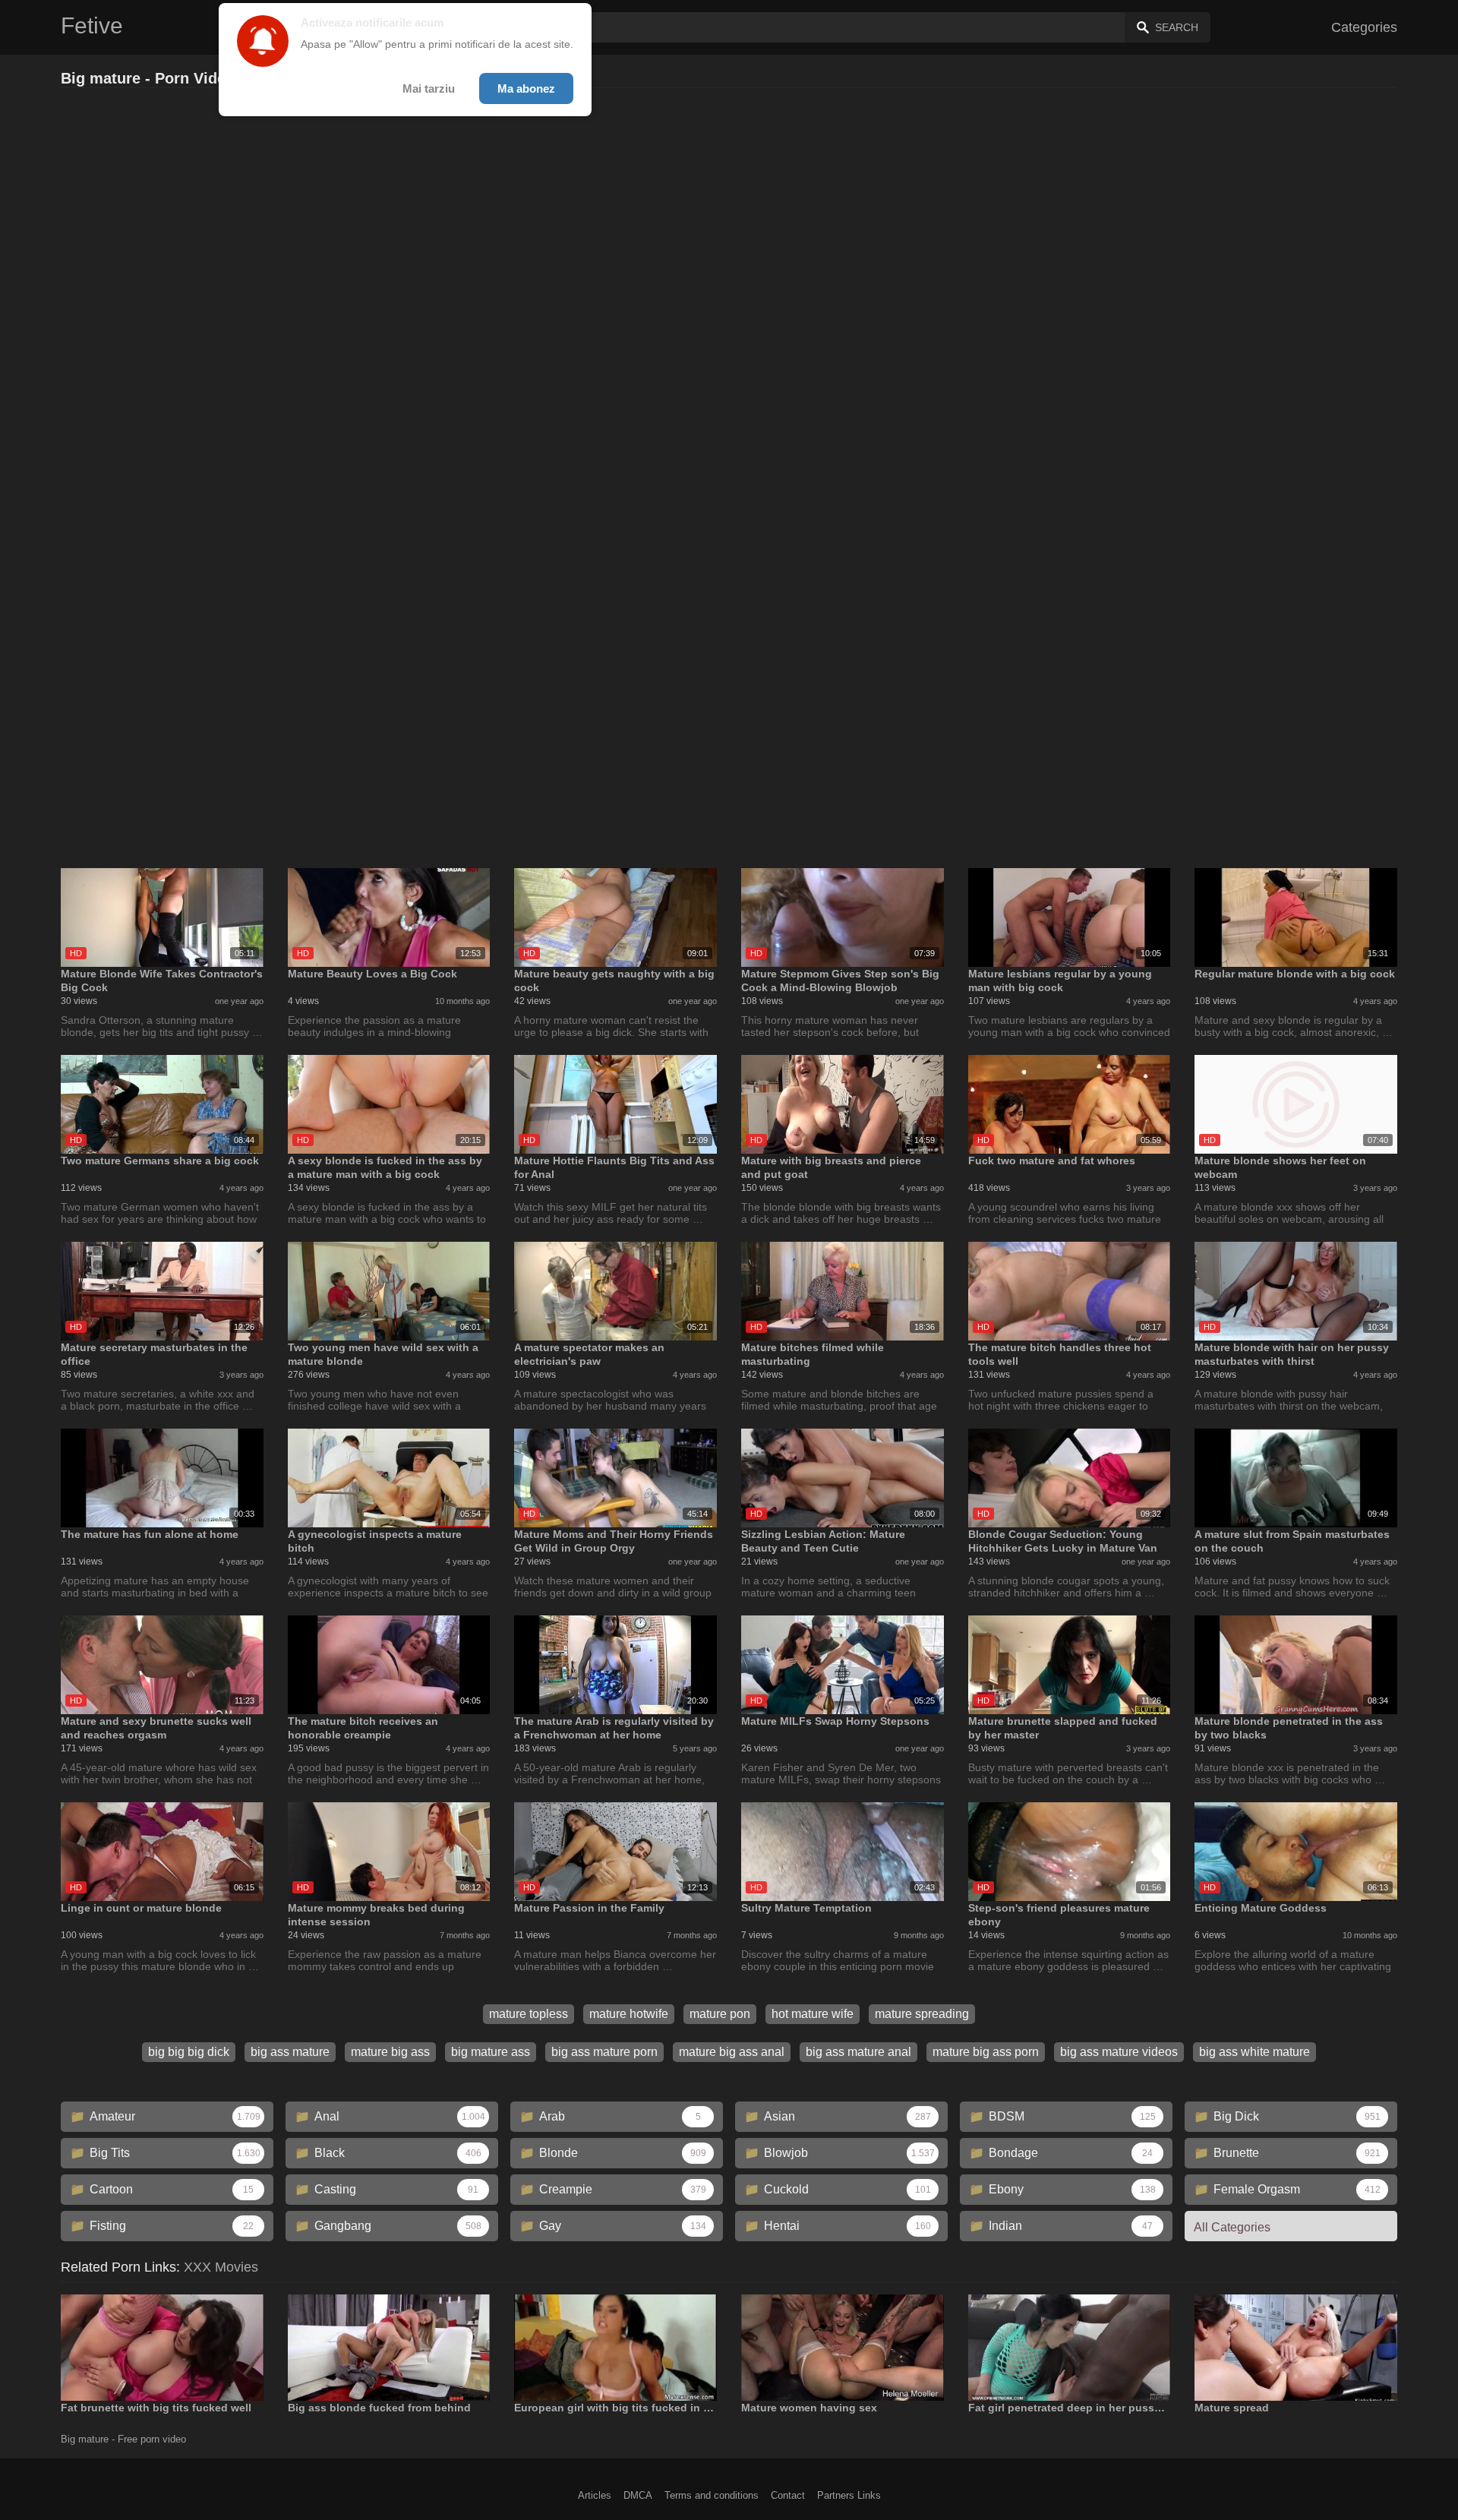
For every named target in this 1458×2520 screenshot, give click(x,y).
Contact (788, 2495)
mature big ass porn (986, 2052)
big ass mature (290, 2052)
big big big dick (189, 2052)
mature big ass (390, 2052)
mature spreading (922, 2014)
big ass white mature (1254, 2052)
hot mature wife (813, 2014)
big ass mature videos (1119, 2052)
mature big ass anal (732, 2052)
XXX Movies (221, 2267)
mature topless (529, 2014)
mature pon (720, 2014)
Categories (1364, 27)
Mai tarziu (429, 88)
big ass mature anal (858, 2052)
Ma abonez (526, 88)
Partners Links (849, 2495)
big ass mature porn (604, 2052)
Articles (595, 2495)
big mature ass (491, 2052)
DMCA (638, 2495)
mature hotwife (629, 2014)
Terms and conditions (712, 2495)
